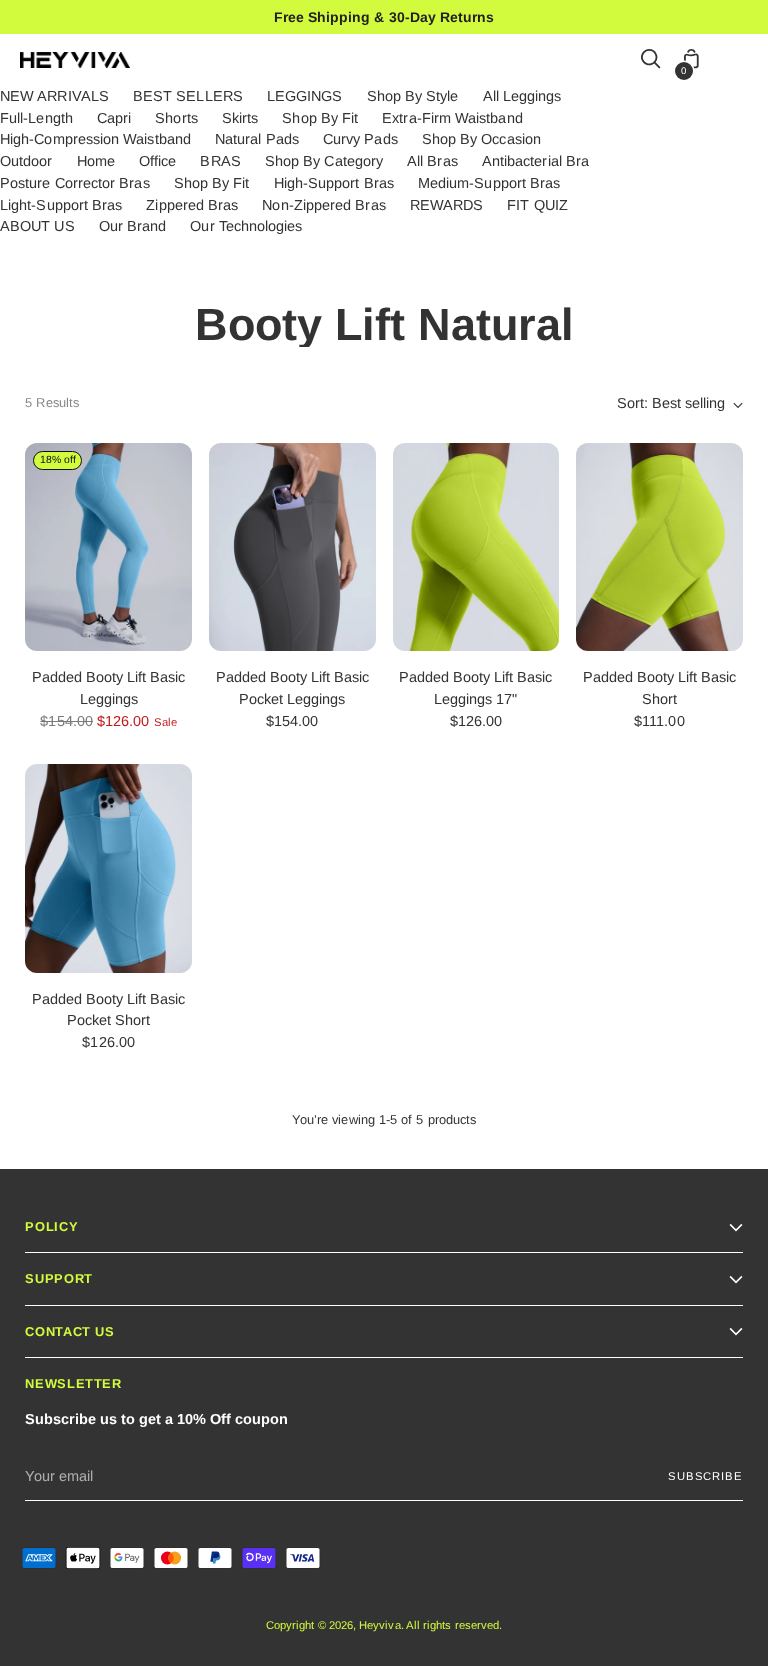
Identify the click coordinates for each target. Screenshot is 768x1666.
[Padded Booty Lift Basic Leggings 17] (476, 547)
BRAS (220, 161)
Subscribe (705, 1476)
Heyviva (380, 1625)
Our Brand (133, 226)
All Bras (432, 161)
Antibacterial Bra (535, 161)
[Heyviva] (75, 60)
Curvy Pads (360, 139)
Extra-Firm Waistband (452, 118)
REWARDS (447, 205)
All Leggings (522, 96)
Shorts (176, 118)
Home (96, 161)
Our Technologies (246, 226)
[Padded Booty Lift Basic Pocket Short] (108, 868)
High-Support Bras (334, 183)
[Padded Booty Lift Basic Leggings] (108, 547)
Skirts (240, 118)
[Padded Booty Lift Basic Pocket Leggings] (292, 547)
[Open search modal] (651, 60)
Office (157, 161)
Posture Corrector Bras (75, 183)
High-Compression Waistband (95, 139)
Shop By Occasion (481, 139)
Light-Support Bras (61, 205)
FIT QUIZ (537, 205)
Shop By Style (413, 96)
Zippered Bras (192, 205)
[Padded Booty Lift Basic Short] (659, 547)
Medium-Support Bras (489, 183)
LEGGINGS (305, 96)
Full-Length (36, 118)
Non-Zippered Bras (323, 205)
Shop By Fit (320, 118)
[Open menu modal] (737, 60)
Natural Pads (257, 139)
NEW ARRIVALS (54, 96)
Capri (114, 118)
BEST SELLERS (188, 96)
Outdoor (26, 161)
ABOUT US (37, 226)
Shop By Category (324, 161)
